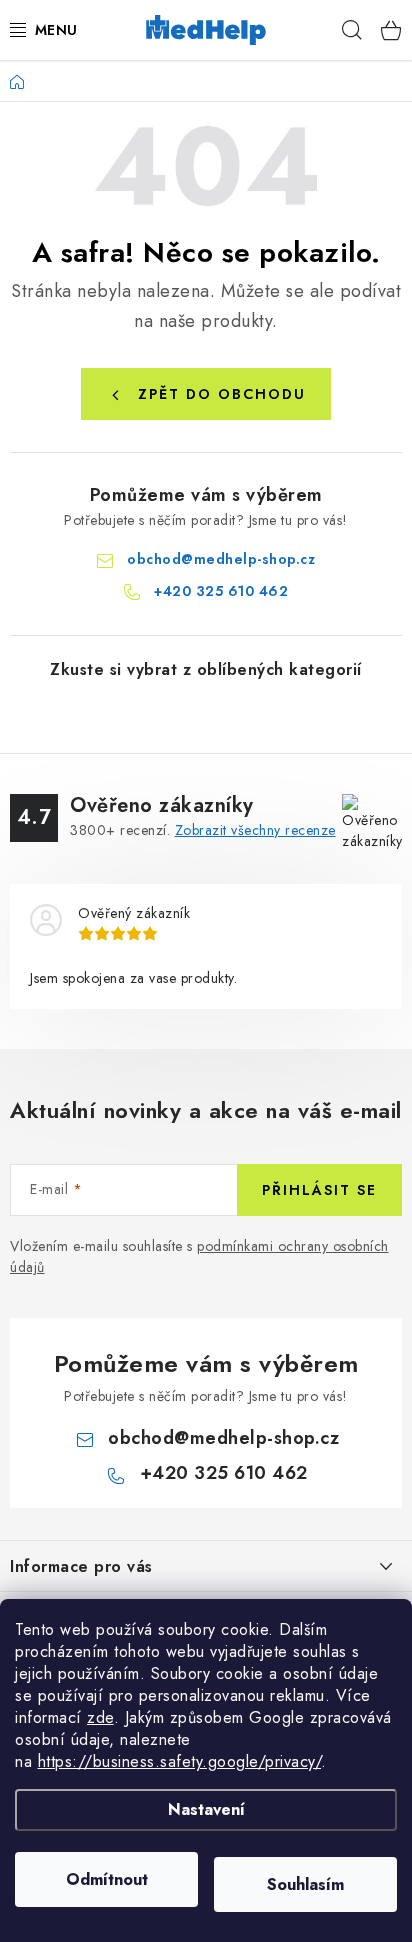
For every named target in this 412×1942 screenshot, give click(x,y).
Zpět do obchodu (222, 394)
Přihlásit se (319, 1190)
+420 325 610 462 (221, 591)
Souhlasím (305, 1884)
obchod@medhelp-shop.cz (221, 559)
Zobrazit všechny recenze (255, 830)
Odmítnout (107, 1879)
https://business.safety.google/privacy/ (180, 1761)
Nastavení (206, 1809)
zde (100, 1717)
